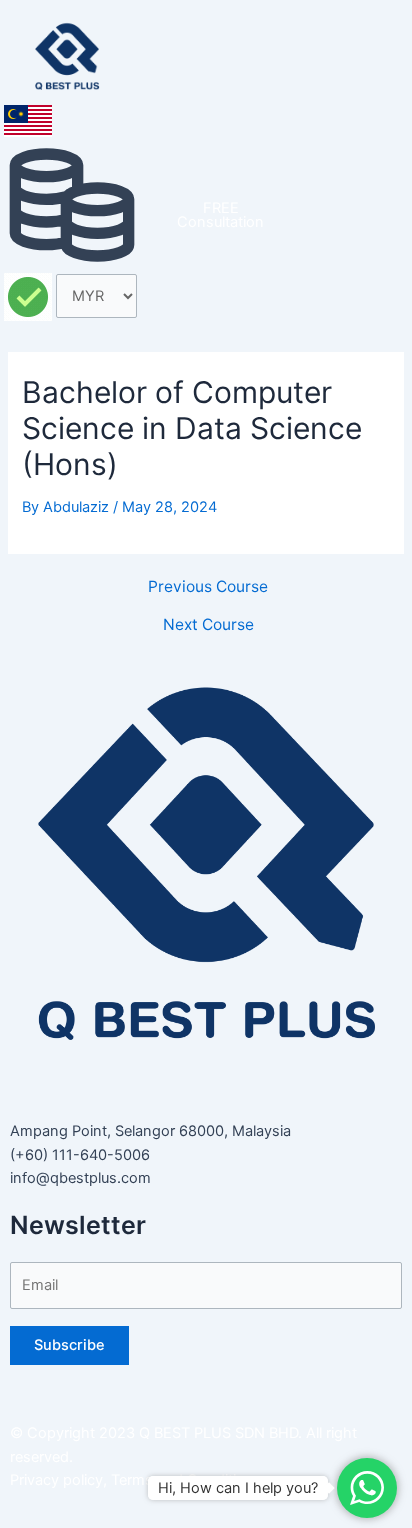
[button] (359, 50)
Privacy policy (56, 1480)
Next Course (208, 625)
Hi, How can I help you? (238, 1488)
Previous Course (208, 587)
